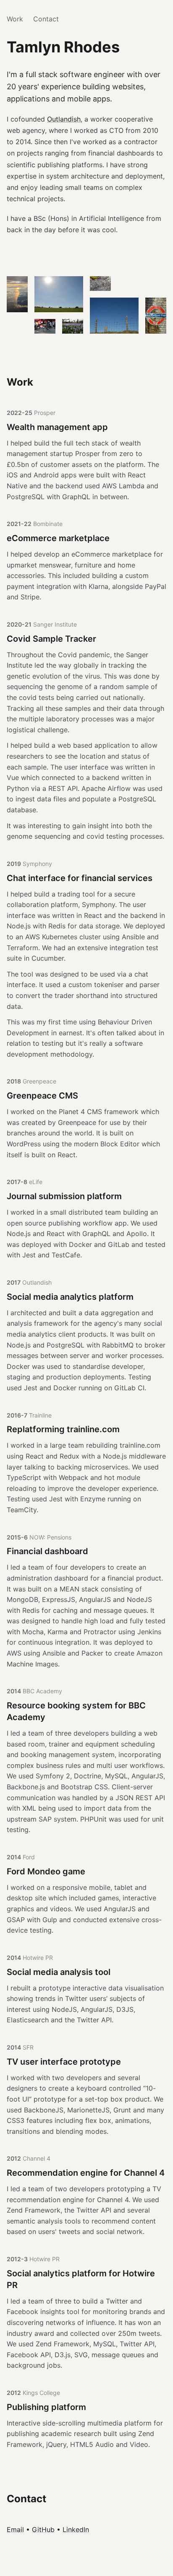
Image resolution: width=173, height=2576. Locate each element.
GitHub (43, 2529)
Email (15, 2529)
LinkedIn (76, 2529)
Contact (46, 19)
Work (15, 19)
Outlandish (64, 119)
